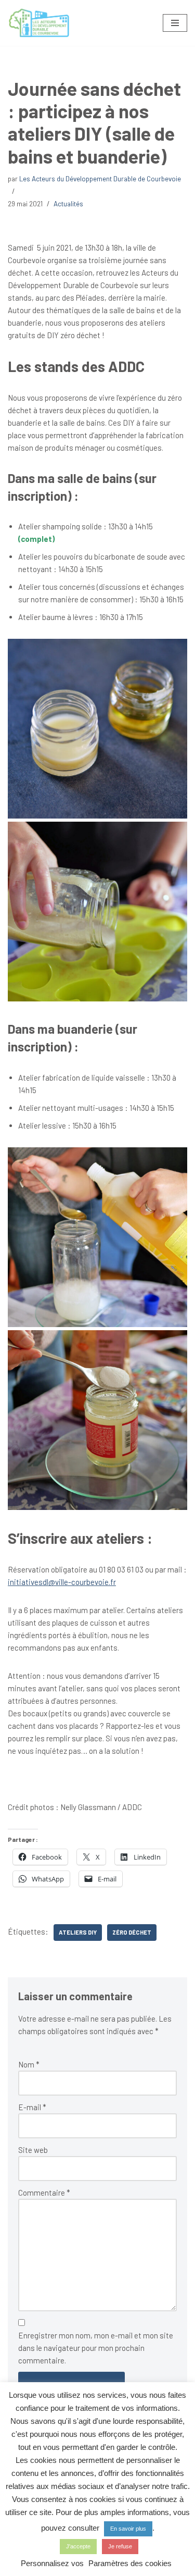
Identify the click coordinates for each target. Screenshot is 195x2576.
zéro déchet (132, 1932)
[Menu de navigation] (175, 23)
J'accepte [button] (78, 2546)
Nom (29, 2064)
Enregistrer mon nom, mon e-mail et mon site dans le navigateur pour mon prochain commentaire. (96, 2348)
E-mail (32, 2107)
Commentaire (44, 2193)
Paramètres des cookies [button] (130, 2563)
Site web (33, 2150)
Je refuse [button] (120, 2546)
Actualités (68, 203)
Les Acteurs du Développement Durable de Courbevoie (100, 178)
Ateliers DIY (78, 1932)
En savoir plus (128, 2529)
